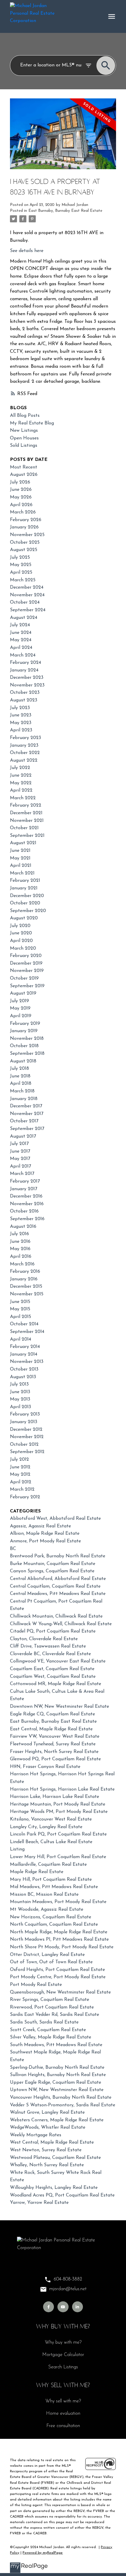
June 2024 (21, 633)
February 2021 (25, 881)
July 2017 (19, 1144)
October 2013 (24, 1369)
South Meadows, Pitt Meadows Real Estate (56, 2045)
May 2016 (20, 1249)
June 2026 (21, 490)
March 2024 (23, 655)
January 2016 (24, 1279)
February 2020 (26, 956)
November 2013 (27, 1362)
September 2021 (27, 836)
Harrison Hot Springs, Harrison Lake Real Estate (62, 1789)
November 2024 (27, 595)
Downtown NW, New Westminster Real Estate (59, 1707)
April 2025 (21, 572)
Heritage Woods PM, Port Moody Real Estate (59, 1812)
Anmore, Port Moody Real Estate (45, 1541)
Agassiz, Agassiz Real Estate (40, 1526)
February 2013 (25, 1414)
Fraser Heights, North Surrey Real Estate (54, 1752)
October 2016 (24, 1211)
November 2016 (27, 1204)
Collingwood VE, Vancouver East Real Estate (58, 1661)
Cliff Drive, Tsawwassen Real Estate (48, 1646)
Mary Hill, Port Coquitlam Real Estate (51, 1880)
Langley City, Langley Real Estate (46, 1827)
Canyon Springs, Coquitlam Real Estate (52, 1571)
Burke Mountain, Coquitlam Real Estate (53, 1564)
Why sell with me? (63, 2401)
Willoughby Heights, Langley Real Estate (54, 2188)
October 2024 (25, 602)
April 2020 (21, 941)
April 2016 (21, 1257)
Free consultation (63, 2426)
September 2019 (27, 986)
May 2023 (21, 723)
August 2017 (23, 1136)
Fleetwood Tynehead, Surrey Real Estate (53, 1744)
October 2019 (24, 978)
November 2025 (27, 535)
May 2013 (20, 1399)
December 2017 (26, 1106)
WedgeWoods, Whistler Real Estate (48, 2127)
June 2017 (20, 1151)
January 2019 (24, 1031)
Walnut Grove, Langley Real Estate (47, 2112)
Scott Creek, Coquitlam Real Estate (48, 2030)
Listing (17, 1849)
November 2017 (27, 1114)
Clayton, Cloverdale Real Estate (44, 1639)
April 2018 (21, 1084)
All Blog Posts (25, 416)
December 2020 (27, 896)
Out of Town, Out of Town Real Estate (51, 1962)
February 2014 (25, 1347)
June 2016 (20, 1242)
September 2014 (27, 1332)
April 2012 (21, 1482)
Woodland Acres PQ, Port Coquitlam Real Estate (62, 2195)
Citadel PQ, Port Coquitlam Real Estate (53, 1631)
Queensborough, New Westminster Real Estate (60, 1992)
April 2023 (21, 730)
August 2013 (23, 1377)
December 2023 (27, 678)
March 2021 (22, 873)
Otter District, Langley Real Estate (47, 1955)
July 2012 (19, 1460)
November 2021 (27, 821)
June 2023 (21, 715)
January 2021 (24, 888)
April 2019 (21, 1016)
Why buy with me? (63, 2342)
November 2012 (27, 1437)
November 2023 (27, 685)
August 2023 (24, 700)
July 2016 (19, 1234)
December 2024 (27, 587)
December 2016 (26, 1196)
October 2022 (25, 753)
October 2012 (24, 1445)
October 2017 (24, 1121)
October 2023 (25, 693)
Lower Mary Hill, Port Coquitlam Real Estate (58, 1857)
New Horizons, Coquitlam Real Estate (51, 1917)
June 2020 (21, 933)
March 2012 (22, 1489)
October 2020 (25, 903)
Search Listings (63, 2367)
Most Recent (24, 467)
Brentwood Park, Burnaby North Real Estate (58, 1556)
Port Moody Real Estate (36, 1985)
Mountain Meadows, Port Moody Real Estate (58, 1902)
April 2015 (21, 1317)
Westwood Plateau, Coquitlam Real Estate (55, 2158)
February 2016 (25, 1272)
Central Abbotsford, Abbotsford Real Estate (58, 1579)
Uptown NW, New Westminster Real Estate (57, 2090)
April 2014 (21, 1339)
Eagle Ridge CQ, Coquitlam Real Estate (52, 1714)
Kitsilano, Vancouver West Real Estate (51, 1819)
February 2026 (26, 520)
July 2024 (20, 625)
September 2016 (27, 1219)
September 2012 (27, 1452)
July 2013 (19, 1384)
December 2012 (26, 1430)
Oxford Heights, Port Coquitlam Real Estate (57, 1970)
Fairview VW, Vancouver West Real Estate (55, 1737)
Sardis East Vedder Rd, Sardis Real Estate (55, 2015)
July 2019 (19, 1001)
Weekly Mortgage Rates (36, 2135)
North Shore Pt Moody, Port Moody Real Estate (62, 1947)
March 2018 (22, 1091)
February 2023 (25, 738)
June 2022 (21, 775)
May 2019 (20, 1008)
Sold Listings (24, 446)
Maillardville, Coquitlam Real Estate (48, 1865)
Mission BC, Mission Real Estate (44, 1895)
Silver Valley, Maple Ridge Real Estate (51, 2037)
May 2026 (21, 497)
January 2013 (24, 1422)
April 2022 (21, 790)
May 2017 (20, 1159)
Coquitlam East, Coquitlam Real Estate (52, 1669)
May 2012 (20, 1475)
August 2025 (24, 550)
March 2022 (23, 798)
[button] (48, 2307)
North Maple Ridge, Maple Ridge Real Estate (59, 1932)
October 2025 (25, 543)
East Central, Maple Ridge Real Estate (51, 1729)
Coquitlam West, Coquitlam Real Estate (53, 1677)
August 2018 (23, 1061)
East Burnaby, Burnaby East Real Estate (65, 211)
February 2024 (25, 663)
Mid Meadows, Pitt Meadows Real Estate (54, 1887)
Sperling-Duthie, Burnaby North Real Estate (57, 2068)
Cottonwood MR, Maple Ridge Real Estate (56, 1684)
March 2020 (23, 948)
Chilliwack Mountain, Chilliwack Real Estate (56, 1616)
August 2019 (23, 993)
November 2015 (27, 1294)
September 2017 (27, 1129)
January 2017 (24, 1189)
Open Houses (24, 438)
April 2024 (21, 648)
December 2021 (26, 813)
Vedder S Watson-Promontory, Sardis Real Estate (63, 2105)
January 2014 (24, 1354)
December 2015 (26, 1287)
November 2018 (27, 1039)
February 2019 (25, 1024)
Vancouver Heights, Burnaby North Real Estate (61, 2098)
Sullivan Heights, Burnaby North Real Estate (58, 2075)
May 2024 (21, 640)
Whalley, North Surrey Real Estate (47, 2165)
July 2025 (20, 557)
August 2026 (24, 475)
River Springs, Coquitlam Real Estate (50, 2000)
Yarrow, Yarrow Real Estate (39, 2203)
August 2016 (23, 1227)
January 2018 (24, 1099)
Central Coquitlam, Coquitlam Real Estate (55, 1586)
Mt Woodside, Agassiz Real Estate (47, 1910)
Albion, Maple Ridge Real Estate (45, 1534)
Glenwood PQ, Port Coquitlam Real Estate (55, 1759)
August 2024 (24, 618)
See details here (27, 251)
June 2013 (20, 1392)
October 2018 (24, 1046)
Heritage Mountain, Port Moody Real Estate (58, 1804)
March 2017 (22, 1174)
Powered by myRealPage (43, 2553)
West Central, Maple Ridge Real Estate (52, 2142)
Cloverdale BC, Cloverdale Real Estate (50, 1654)
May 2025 (21, 565)
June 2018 (20, 1076)
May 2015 (20, 1309)
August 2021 (23, 843)
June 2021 (20, 851)
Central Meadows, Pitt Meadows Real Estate (58, 1594)
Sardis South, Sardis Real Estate (44, 2022)
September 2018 (27, 1054)
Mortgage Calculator (63, 2355)
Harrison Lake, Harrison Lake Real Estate (55, 1797)
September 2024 (28, 610)
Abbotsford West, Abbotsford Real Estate (55, 1519)
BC (13, 1549)
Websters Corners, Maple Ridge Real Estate (57, 2120)
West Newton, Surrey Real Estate (46, 2150)
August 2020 (24, 918)
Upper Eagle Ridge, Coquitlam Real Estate (56, 2083)
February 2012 (25, 1497)
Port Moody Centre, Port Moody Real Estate (58, 1977)
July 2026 (20, 482)
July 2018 (19, 1069)
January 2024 (24, 670)
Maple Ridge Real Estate (37, 1872)
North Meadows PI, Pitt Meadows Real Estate (59, 1939)
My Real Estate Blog (32, 423)
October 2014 (24, 1324)
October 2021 (24, 828)
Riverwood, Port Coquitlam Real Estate (52, 2007)
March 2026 (23, 512)
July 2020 (20, 926)
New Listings (24, 431)
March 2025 (23, 580)
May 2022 (21, 783)
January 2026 (24, 527)
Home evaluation (63, 2414)
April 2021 (21, 866)
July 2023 (20, 708)
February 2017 (25, 1181)
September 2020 (28, 911)
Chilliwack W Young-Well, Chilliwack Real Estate (61, 1624)
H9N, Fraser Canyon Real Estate (45, 1767)
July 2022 (20, 768)
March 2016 (22, 1264)
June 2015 (20, 1302)
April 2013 (21, 1407)
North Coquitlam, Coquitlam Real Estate (54, 1925)
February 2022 (26, 805)
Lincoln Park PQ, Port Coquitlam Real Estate (58, 1834)
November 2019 (27, 971)
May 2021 (20, 858)
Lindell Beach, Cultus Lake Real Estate (51, 1842)
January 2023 (24, 745)
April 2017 (21, 1166)
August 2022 (24, 760)
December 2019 (26, 963)
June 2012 (20, 1467)
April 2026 (21, 505)
